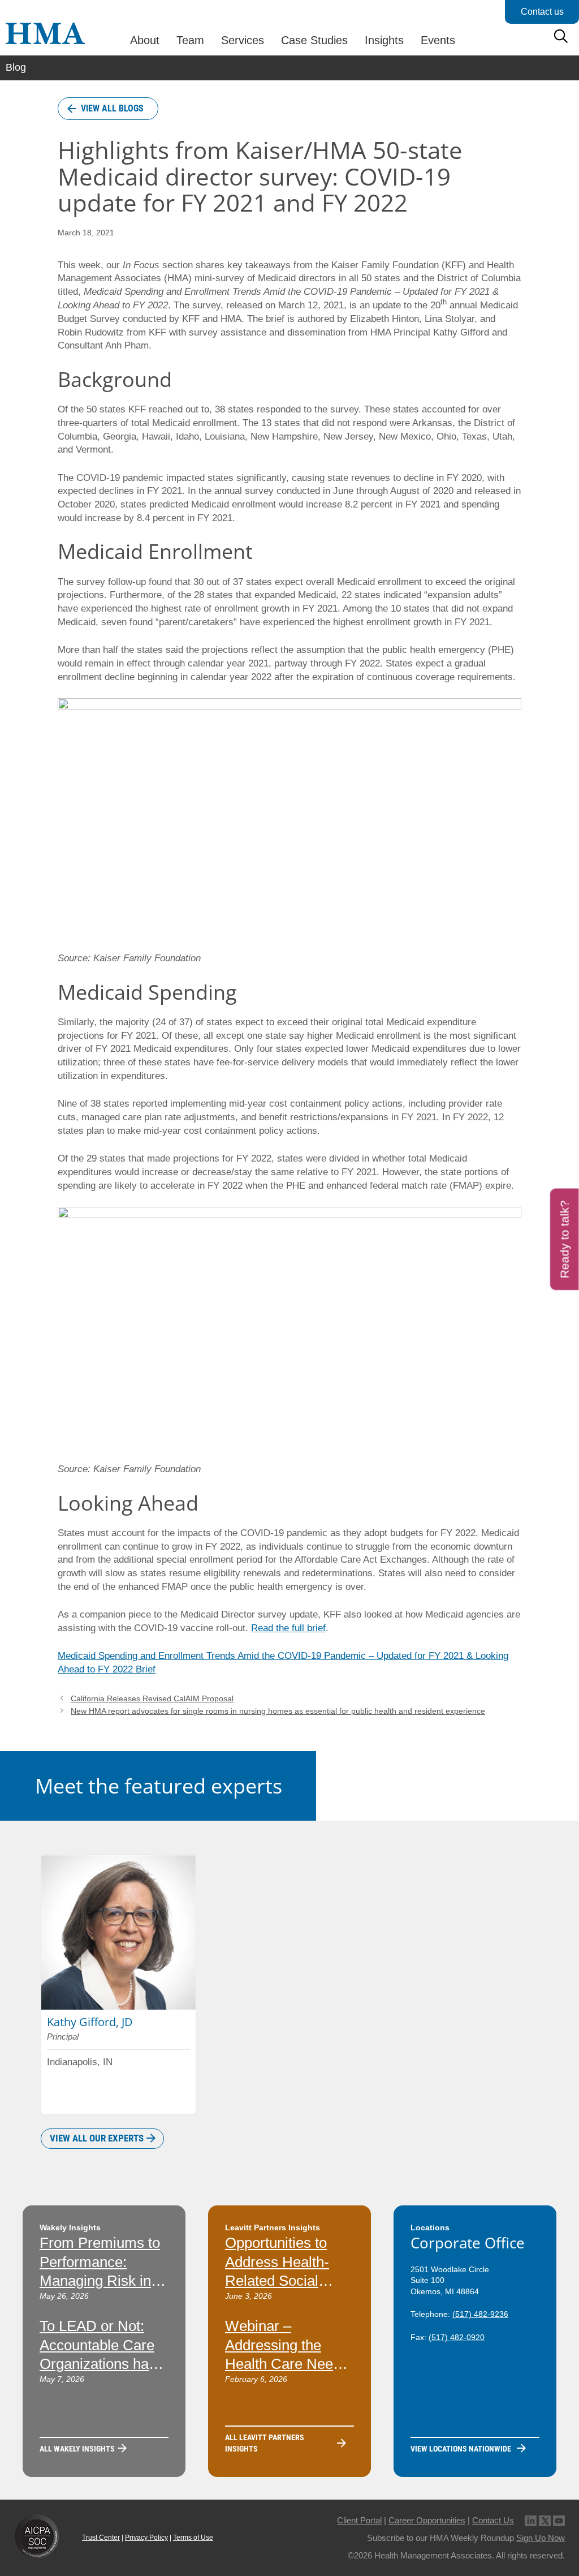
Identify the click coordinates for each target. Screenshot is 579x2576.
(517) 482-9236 (480, 2314)
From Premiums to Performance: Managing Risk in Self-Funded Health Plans (102, 2281)
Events (438, 40)
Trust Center (101, 2538)
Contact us (542, 12)
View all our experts (97, 2138)
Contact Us (493, 2520)
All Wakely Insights (77, 2449)
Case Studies (314, 40)
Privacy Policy (146, 2538)
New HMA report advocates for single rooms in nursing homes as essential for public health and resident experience (278, 1711)
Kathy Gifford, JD (90, 2022)
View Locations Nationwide (461, 2449)
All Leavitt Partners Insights (265, 2443)
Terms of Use (193, 2538)
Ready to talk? (565, 1239)
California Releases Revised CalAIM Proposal (152, 1698)
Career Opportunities (427, 2520)
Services (243, 40)
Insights (384, 40)
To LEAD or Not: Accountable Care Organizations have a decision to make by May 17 (102, 2364)
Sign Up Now (541, 2538)
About (145, 40)
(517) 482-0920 (457, 2337)
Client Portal (359, 2520)
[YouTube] (559, 2520)
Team (190, 40)
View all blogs (112, 108)
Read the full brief (288, 1628)
